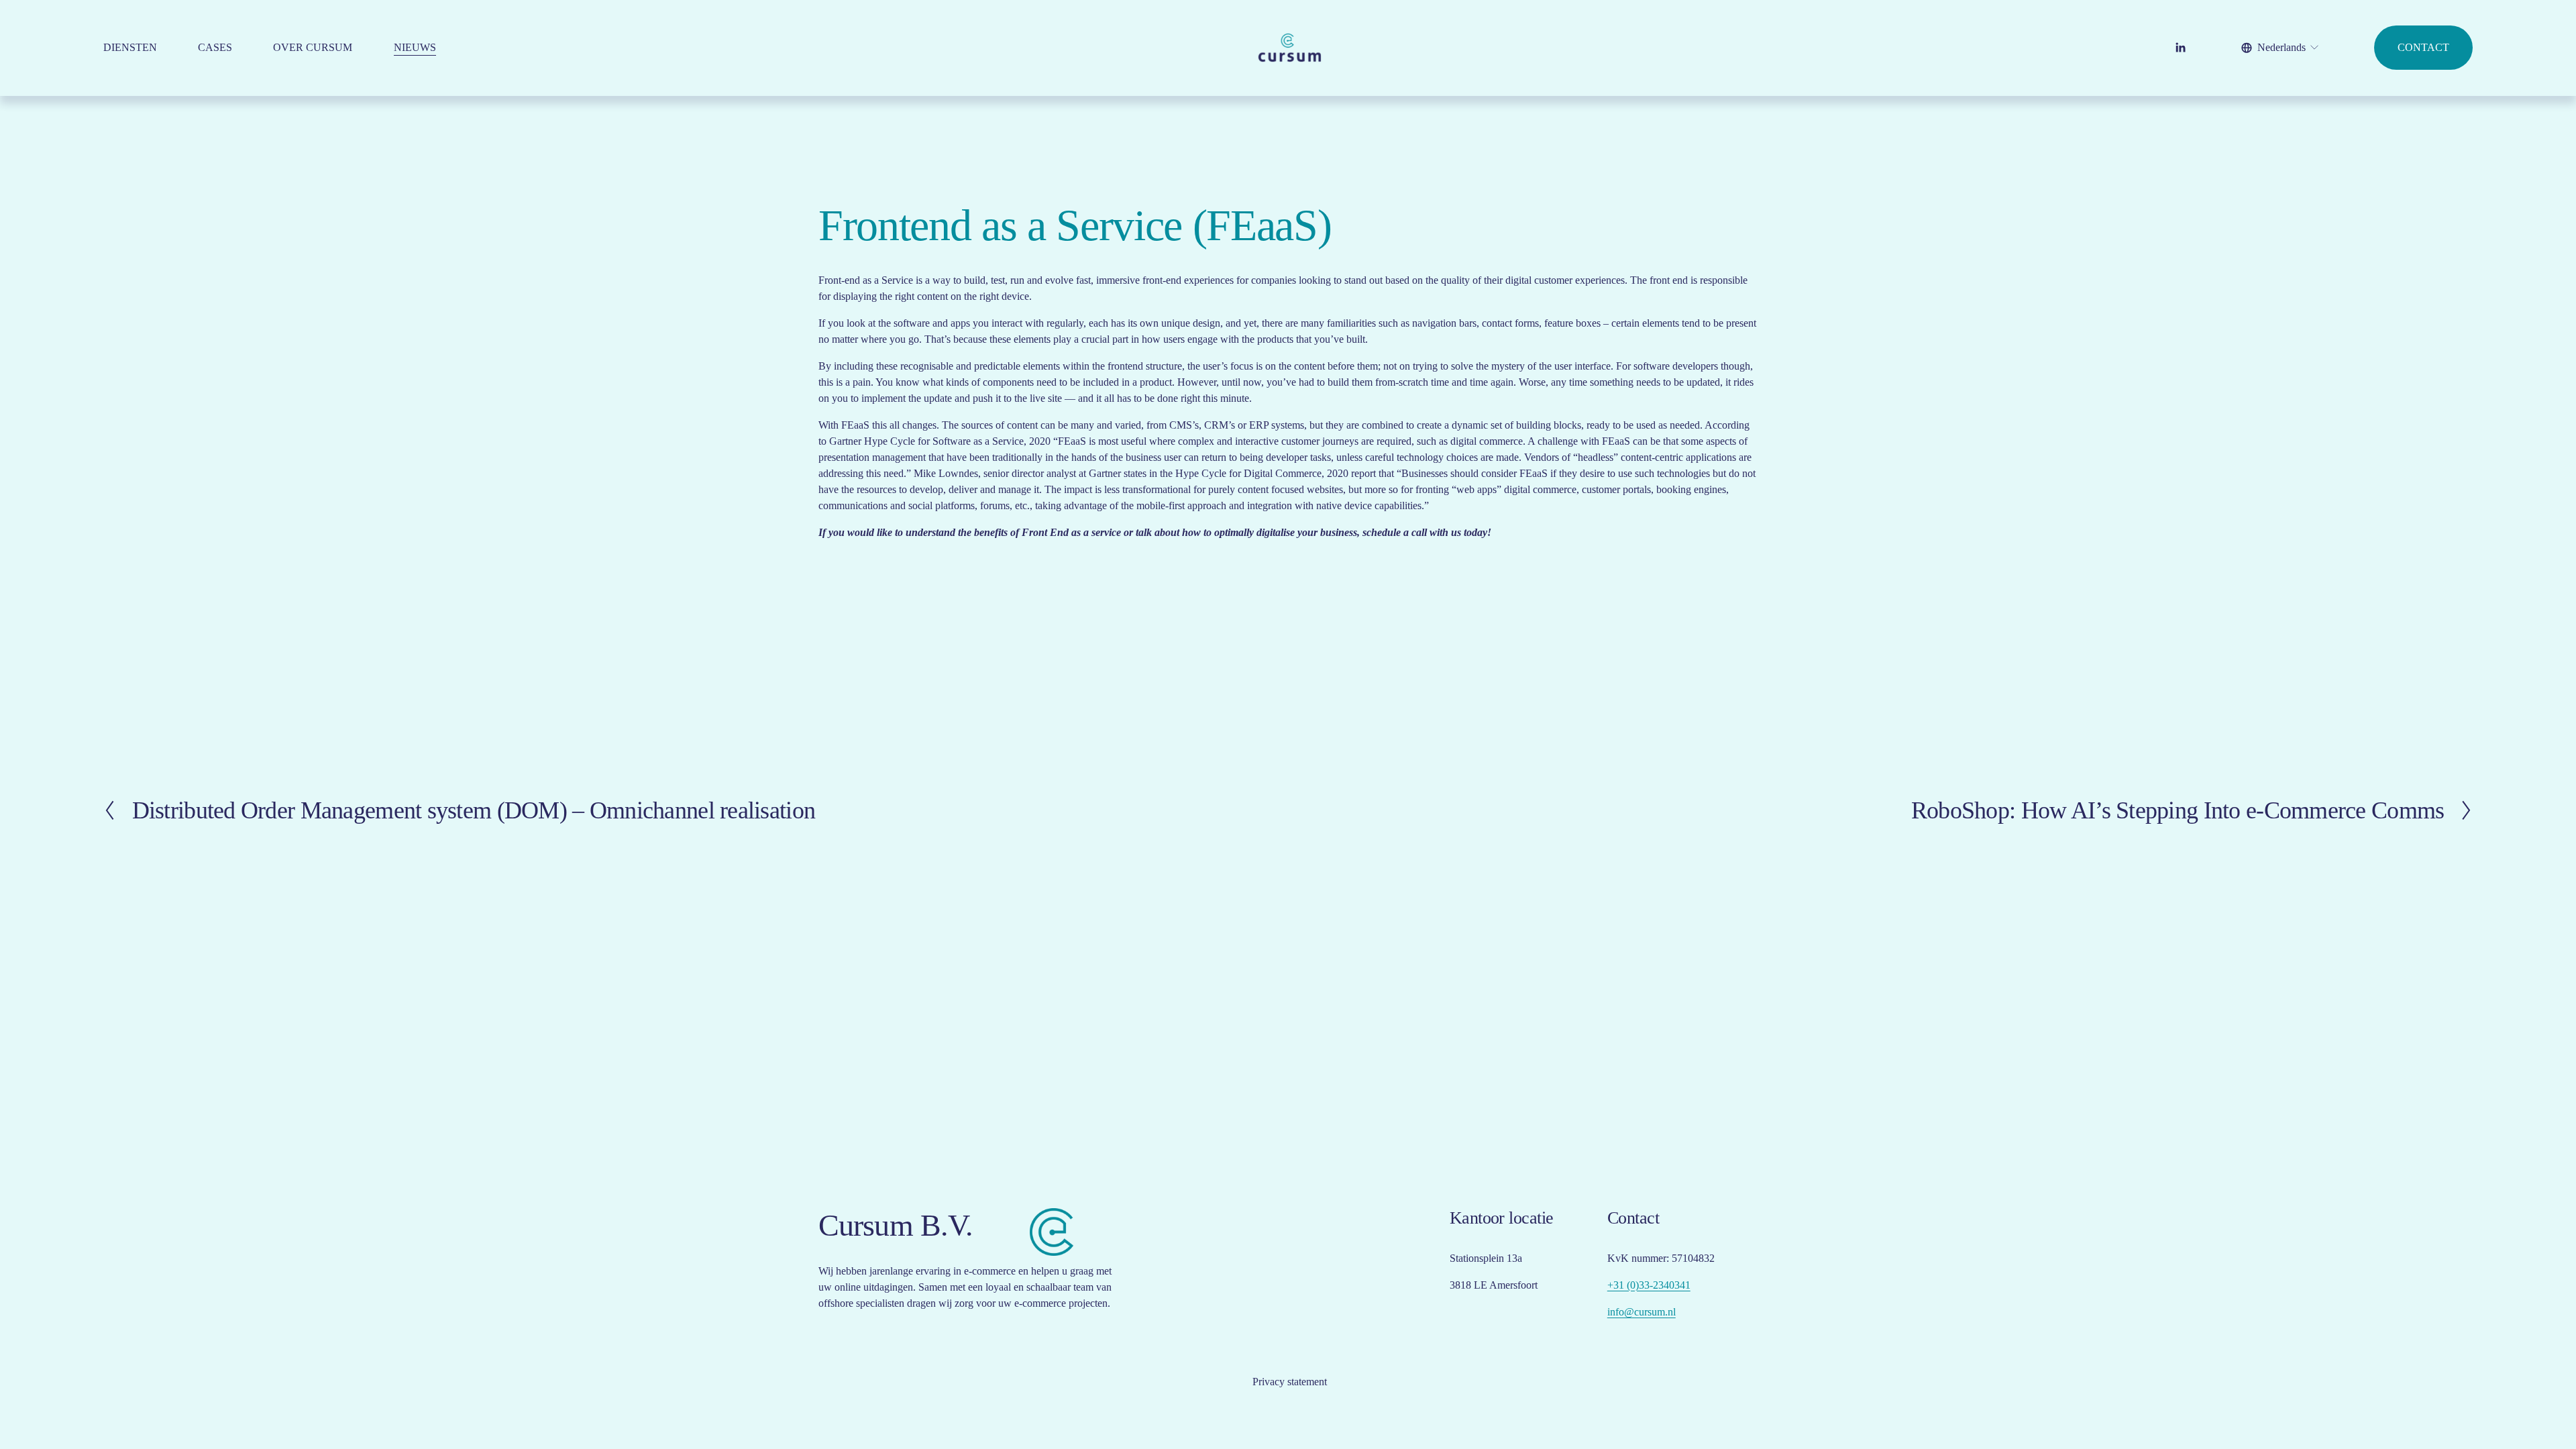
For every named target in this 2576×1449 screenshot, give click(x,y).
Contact (2423, 47)
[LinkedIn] (2180, 48)
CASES (215, 47)
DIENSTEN (130, 47)
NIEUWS (415, 47)
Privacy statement (1290, 1382)
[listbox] (2281, 48)
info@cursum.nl (1642, 1312)
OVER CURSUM (313, 47)
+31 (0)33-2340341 (1649, 1285)
